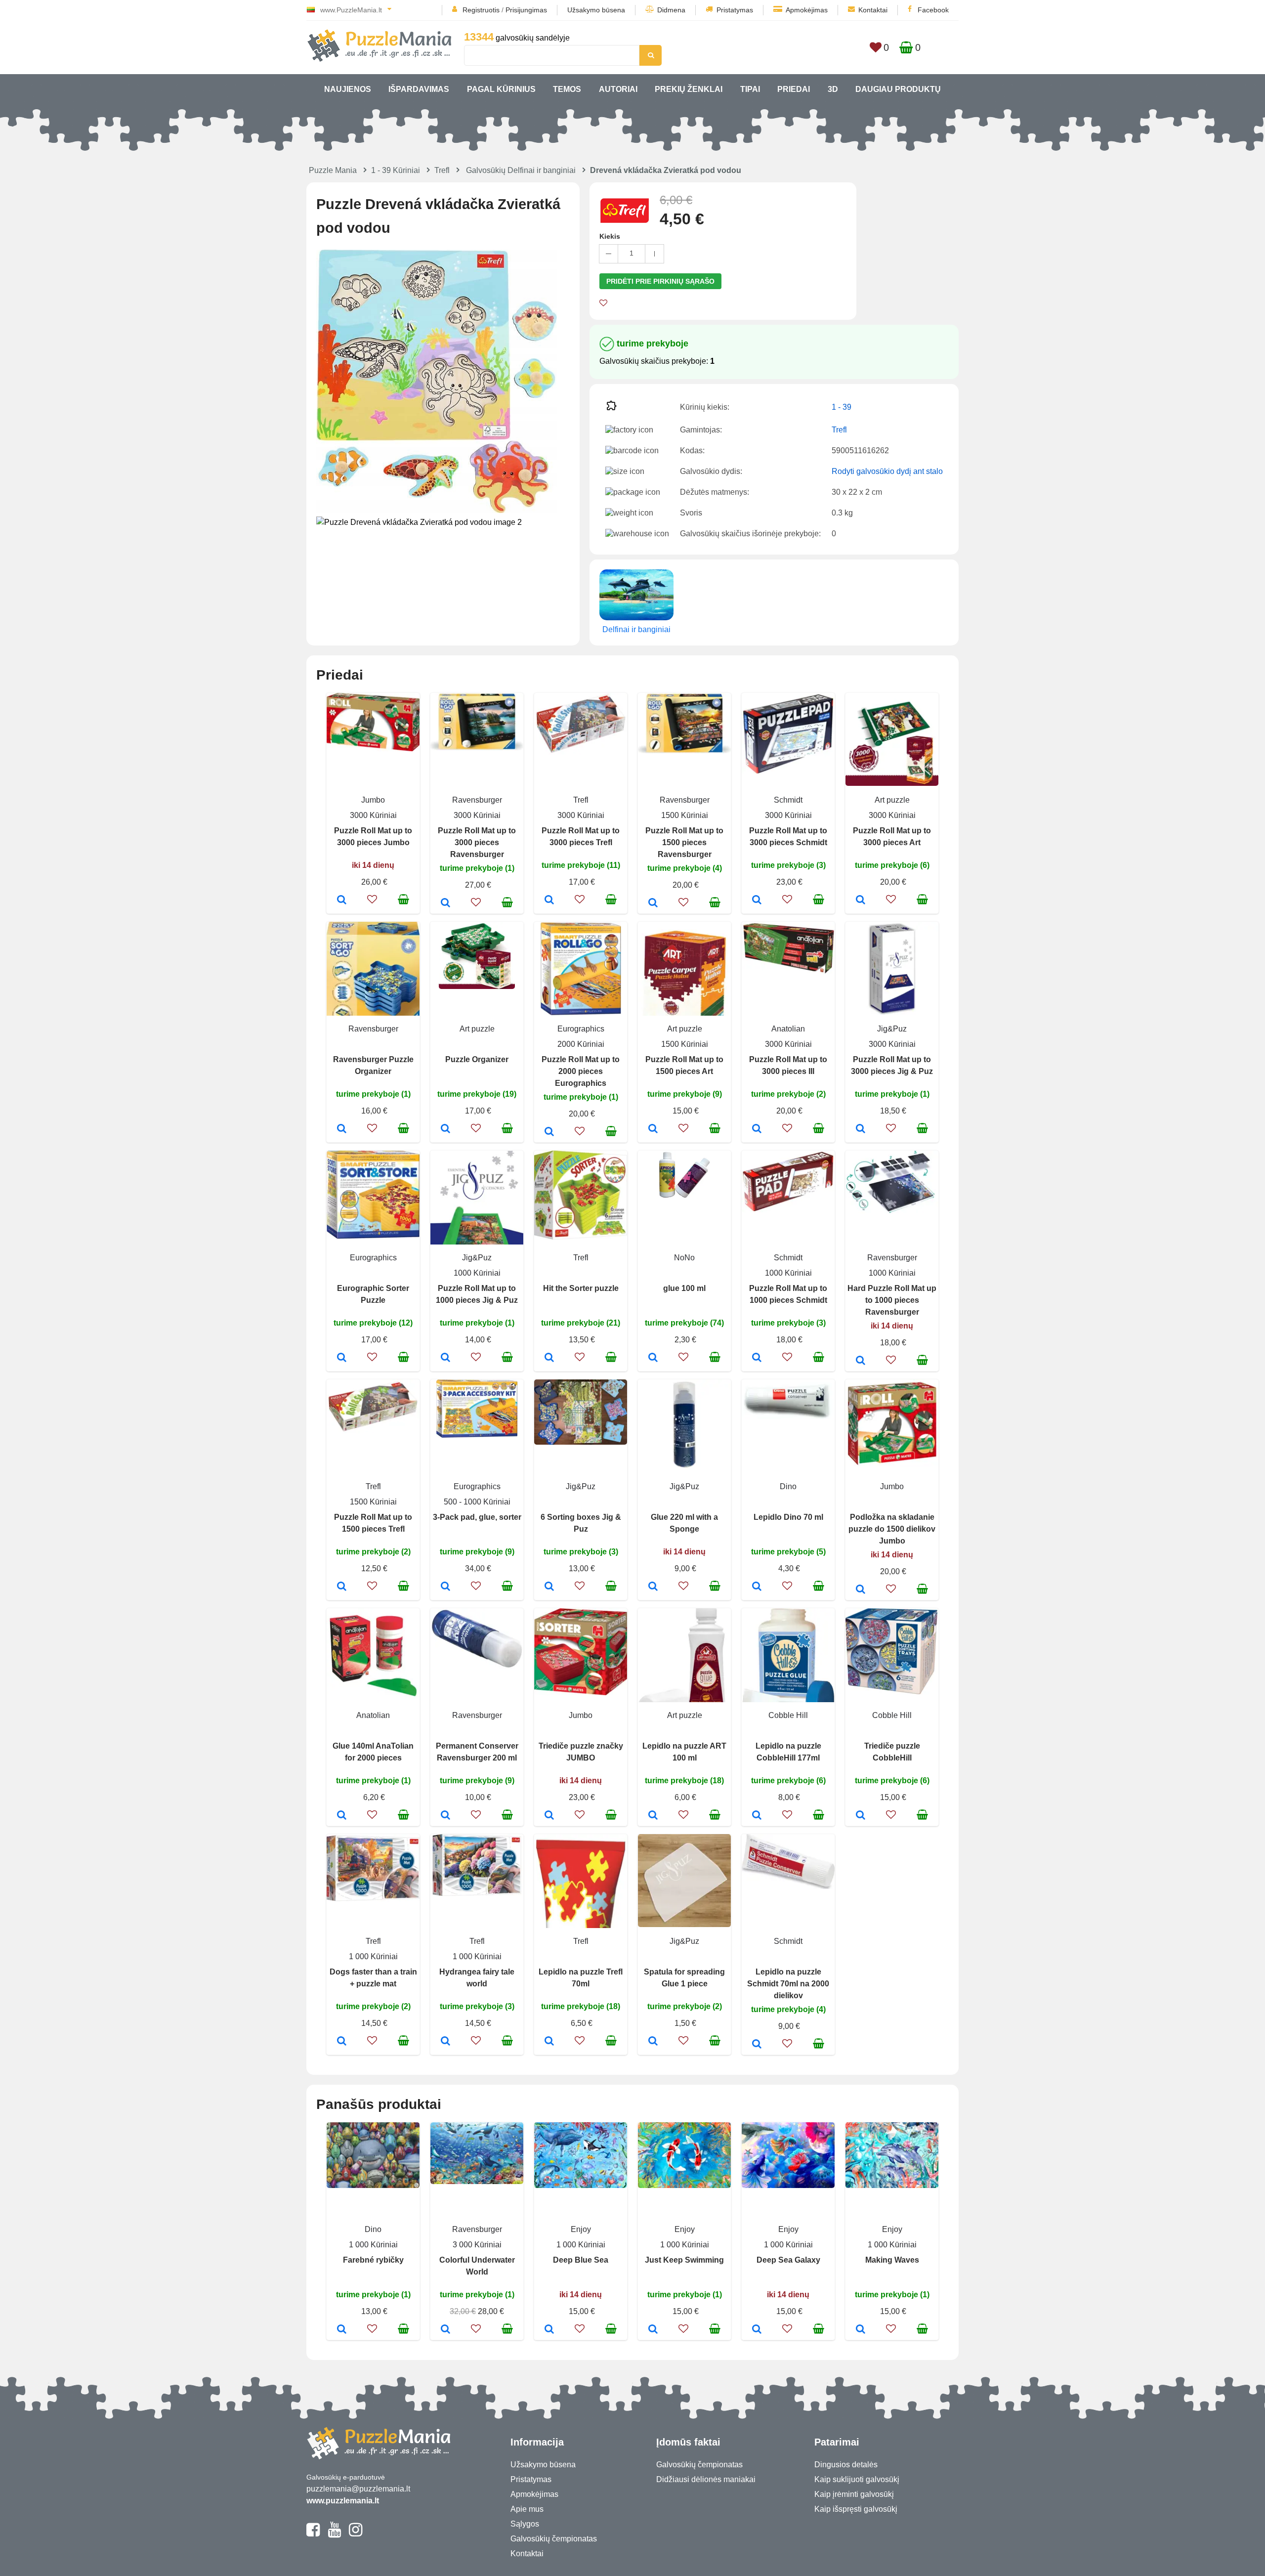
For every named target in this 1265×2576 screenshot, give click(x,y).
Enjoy (581, 2229)
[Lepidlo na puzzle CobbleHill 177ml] (757, 1816)
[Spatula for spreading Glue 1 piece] (653, 2042)
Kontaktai (873, 10)
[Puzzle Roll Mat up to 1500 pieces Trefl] (342, 1587)
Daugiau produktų (898, 89)
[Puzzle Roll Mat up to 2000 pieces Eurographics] (549, 1132)
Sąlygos (525, 2524)
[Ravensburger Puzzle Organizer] (342, 1129)
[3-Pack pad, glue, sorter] (445, 1587)
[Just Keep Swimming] (653, 2330)
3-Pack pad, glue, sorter (477, 1517)
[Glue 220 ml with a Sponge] (653, 1587)
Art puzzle (892, 800)
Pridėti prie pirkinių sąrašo (660, 281)
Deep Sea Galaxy (788, 2260)
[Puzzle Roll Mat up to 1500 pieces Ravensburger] (653, 903)
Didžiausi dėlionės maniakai (706, 2479)
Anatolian (788, 1029)
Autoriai (618, 89)
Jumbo (373, 800)
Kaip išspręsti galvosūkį (856, 2509)
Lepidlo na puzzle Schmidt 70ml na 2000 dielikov (788, 1984)
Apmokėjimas (807, 10)
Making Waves (892, 2260)
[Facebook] (313, 2534)
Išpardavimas (419, 89)
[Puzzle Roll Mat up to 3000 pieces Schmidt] (757, 901)
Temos (567, 89)
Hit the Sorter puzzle (581, 1288)
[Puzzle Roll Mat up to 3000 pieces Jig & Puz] (861, 1129)
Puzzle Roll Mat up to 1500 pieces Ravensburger (684, 842)
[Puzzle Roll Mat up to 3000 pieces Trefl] (549, 901)
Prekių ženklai (689, 89)
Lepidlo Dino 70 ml (788, 1517)
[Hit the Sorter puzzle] (549, 1358)
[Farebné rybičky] (342, 2330)
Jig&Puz (892, 1029)
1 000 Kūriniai (373, 1956)
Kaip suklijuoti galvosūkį (857, 2479)
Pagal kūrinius (501, 89)
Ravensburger (477, 800)
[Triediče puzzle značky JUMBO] (549, 1816)
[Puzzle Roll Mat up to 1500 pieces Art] (653, 1129)
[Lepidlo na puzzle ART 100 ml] (653, 1816)
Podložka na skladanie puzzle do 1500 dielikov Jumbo (892, 1529)
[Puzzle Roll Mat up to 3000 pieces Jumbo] (342, 901)
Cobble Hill (788, 1715)
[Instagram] (356, 2534)
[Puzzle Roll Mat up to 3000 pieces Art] (861, 901)
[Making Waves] (861, 2330)
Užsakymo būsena (596, 10)
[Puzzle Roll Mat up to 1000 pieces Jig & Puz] (445, 1358)
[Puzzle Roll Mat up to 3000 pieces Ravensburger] (445, 903)
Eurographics (581, 1029)
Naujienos (348, 89)
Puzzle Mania (333, 170)
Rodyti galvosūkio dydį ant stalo (887, 471)
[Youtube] (334, 2534)
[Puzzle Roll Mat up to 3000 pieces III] (757, 1129)
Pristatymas (735, 10)
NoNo (684, 1258)
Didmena (671, 10)
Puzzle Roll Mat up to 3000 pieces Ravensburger (477, 842)
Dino (788, 1486)
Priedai (794, 89)
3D (833, 89)
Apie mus (527, 2509)
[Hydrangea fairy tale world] (445, 2042)
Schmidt (788, 800)
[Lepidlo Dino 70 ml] (757, 1587)
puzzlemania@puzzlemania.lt (358, 2489)
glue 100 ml (684, 1288)
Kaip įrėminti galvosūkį (854, 2494)
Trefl (442, 170)
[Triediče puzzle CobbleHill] (861, 1816)
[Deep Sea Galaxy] (757, 2330)
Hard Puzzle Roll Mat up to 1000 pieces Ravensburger (892, 1300)
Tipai (750, 89)
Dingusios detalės (846, 2465)
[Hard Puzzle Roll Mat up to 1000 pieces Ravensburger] (861, 1361)
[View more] (373, 749)
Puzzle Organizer (477, 1059)
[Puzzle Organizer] (445, 1129)
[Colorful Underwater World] (445, 2330)
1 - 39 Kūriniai (396, 170)
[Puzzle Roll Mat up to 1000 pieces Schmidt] (757, 1358)
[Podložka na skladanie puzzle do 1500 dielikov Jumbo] (861, 1590)
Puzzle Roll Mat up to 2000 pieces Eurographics (581, 1071)
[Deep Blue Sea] (549, 2330)
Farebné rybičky (373, 2260)
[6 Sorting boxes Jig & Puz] (549, 1587)
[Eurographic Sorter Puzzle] (342, 1358)
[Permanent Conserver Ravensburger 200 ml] (445, 1816)
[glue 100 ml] (653, 1358)
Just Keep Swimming (684, 2260)
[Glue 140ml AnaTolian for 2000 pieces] (342, 1816)
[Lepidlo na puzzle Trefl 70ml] (549, 2042)
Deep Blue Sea (581, 2260)
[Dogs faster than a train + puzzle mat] (342, 2042)
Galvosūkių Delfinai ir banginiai (521, 170)
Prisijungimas (526, 10)
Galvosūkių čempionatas (554, 2539)
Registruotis (481, 10)
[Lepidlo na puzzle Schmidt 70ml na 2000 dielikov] (757, 2045)
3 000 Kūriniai (477, 2245)
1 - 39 (842, 407)
